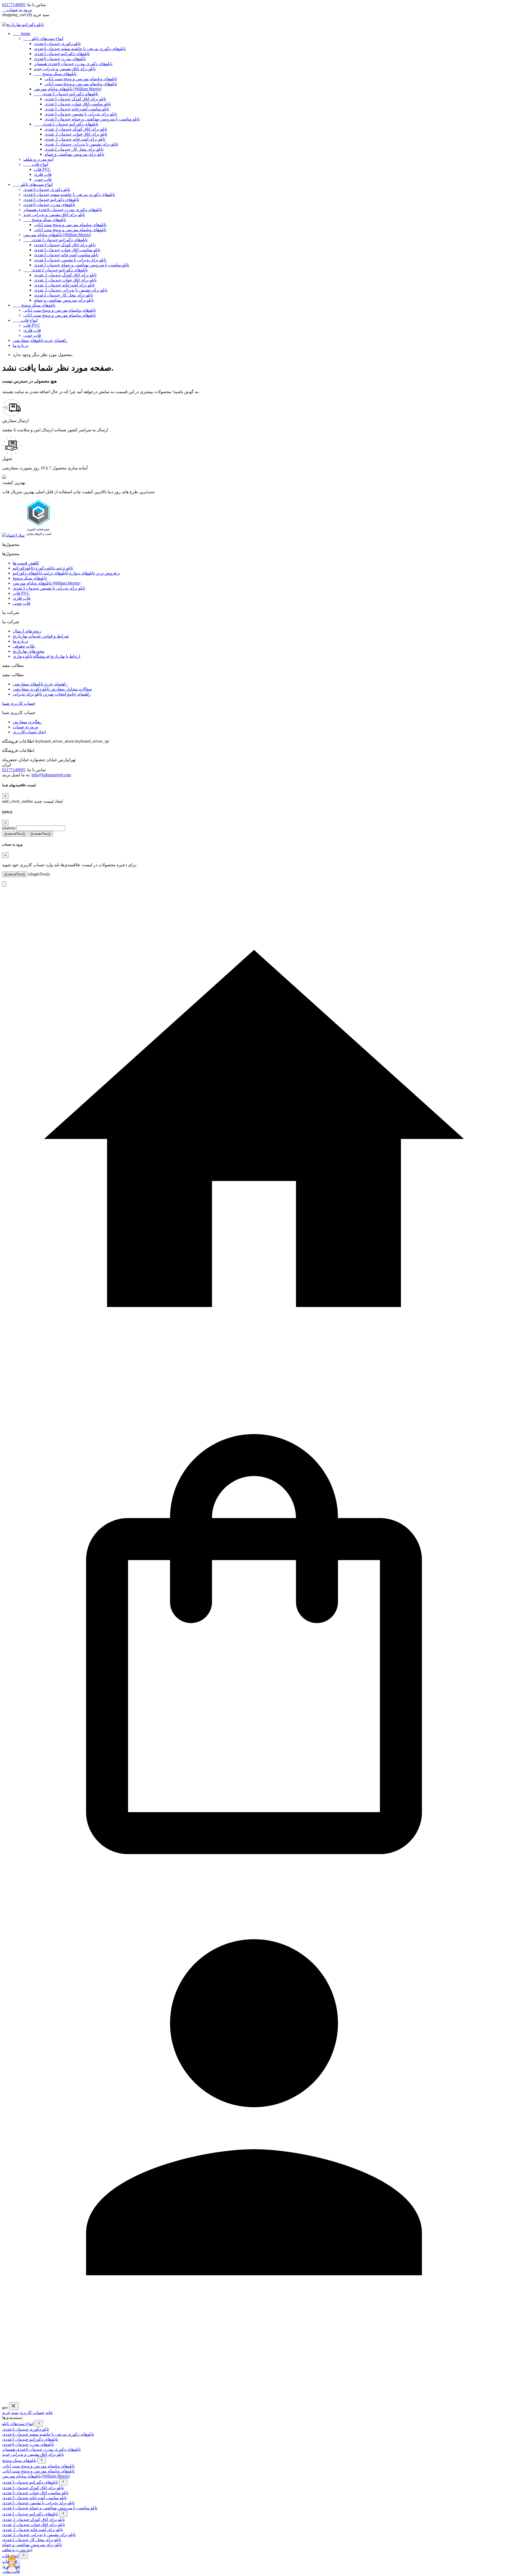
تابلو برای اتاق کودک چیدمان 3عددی (75, 99)
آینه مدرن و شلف (38, 159)
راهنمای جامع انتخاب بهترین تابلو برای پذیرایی (52, 694)
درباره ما (20, 345)
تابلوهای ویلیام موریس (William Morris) (68, 89)
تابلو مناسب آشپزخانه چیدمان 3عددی (77, 109)
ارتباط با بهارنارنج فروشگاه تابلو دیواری (46, 656)
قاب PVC (42, 169)
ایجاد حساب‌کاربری (29, 732)
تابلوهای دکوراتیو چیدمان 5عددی (62, 54)
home (22, 33)
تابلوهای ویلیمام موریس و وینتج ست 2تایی (81, 79)
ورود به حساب (25, 727)
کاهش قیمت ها (26, 563)
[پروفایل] (254, 2400)
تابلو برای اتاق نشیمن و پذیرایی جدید (65, 69)
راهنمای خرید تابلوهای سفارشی (40, 340)
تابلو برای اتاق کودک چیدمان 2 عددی (76, 129)
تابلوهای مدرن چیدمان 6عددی (60, 59)
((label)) (9, 828)
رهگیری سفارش (27, 722)
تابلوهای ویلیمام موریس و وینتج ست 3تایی (81, 84)
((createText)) (41, 834)
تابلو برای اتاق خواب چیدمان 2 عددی (76, 134)
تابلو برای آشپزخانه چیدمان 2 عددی (75, 139)
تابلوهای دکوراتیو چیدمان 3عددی (66, 94)
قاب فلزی (43, 174)
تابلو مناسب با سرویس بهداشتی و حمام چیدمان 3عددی (92, 119)
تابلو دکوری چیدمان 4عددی (57, 44)
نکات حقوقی (24, 646)
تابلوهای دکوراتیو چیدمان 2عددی (66, 124)
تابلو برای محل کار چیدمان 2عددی (74, 149)
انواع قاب (36, 164)
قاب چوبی (43, 179)
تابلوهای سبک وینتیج (55, 74)
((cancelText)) (15, 834)
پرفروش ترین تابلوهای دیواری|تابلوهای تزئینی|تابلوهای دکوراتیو (66, 573)
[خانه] (254, 1390)
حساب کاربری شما (19, 703)
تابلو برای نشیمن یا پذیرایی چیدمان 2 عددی (81, 144)
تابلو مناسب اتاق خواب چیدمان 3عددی (78, 104)
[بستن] (14, 2406)
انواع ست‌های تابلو (43, 39)
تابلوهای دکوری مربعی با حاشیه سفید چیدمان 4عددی (80, 49)
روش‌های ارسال (27, 631)
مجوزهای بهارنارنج (29, 651)
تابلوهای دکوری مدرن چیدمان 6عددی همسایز (73, 64)
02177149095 (14, 5)
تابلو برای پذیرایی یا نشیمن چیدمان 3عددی (81, 114)
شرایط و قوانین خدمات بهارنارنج (41, 636)
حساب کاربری (32, 2413)
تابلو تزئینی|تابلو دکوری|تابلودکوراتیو (43, 568)
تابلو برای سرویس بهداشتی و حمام (74, 154)
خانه (49, 2413)
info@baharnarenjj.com (51, 775)
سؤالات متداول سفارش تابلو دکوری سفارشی (52, 689)
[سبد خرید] (254, 1895)
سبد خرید (10, 2413)
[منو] (4, 884)
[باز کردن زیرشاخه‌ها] (39, 2423)
